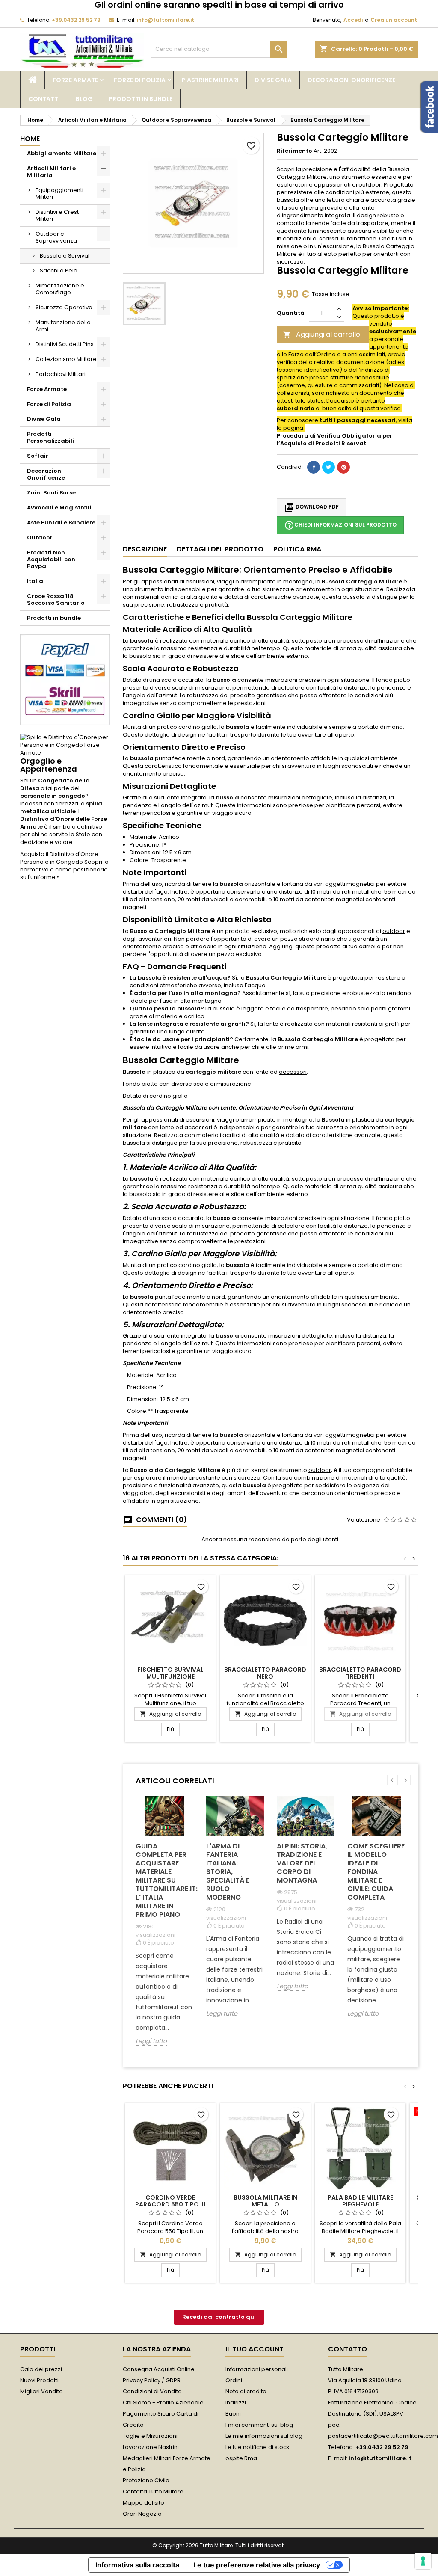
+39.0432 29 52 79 (76, 20)
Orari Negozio (142, 2514)
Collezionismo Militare (66, 359)
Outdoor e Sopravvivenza (56, 237)
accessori (293, 1072)
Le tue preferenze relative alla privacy (257, 2565)
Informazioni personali (257, 2369)
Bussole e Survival (65, 256)
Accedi (353, 20)
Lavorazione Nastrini (151, 2447)
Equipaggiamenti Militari (59, 194)
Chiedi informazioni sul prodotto (340, 525)
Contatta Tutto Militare (153, 2492)
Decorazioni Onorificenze (351, 80)
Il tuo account (255, 2349)
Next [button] (405, 1780)
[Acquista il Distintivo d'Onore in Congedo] (65, 745)
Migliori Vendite (41, 2391)
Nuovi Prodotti (39, 2380)
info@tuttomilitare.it (166, 20)
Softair (38, 456)
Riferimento (294, 151)
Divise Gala (273, 80)
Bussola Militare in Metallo (265, 2201)
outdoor (370, 185)
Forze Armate (75, 80)
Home (30, 139)
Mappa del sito (144, 2503)
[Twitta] (328, 467)
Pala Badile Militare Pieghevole (360, 2201)
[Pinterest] (343, 467)
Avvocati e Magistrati (59, 508)
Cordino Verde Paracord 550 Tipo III (170, 2201)
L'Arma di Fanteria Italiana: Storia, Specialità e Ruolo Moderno (228, 1872)
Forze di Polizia (140, 80)
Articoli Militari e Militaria (51, 172)
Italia (35, 581)
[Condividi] (314, 467)
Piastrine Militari (210, 80)
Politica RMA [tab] (297, 549)
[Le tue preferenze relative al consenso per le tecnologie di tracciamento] (423, 2561)
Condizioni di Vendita (152, 2391)
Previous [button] (392, 1780)
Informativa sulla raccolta (137, 2565)
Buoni (233, 2414)
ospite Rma (241, 2458)
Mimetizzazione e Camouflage (60, 289)
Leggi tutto (151, 2041)
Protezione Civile (146, 2480)
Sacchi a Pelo (59, 271)
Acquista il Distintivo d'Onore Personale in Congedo (59, 858)
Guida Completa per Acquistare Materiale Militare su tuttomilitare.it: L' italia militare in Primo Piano (164, 1880)
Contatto (348, 2349)
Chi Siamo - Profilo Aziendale (163, 2403)
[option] (164, 1927)
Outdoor (40, 537)
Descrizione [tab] (145, 549)
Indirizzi (236, 2403)
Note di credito (246, 2391)
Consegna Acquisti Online (159, 2369)
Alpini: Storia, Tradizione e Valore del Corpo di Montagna (302, 1863)
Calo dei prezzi (41, 2369)
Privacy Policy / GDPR (152, 2380)
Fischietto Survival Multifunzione (170, 1673)
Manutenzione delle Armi (63, 326)
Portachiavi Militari (61, 374)
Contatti (44, 99)
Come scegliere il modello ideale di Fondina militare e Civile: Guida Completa (376, 1872)
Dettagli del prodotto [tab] (220, 549)
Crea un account (394, 20)
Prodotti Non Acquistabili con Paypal (51, 559)
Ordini (234, 2380)
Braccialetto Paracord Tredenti (360, 1673)
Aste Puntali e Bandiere (61, 523)
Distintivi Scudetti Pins (65, 344)
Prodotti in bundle (141, 99)
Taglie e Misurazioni (150, 2436)
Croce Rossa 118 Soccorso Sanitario (56, 600)
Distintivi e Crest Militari (57, 215)
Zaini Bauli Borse (51, 493)
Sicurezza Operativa (64, 307)
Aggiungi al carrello (322, 334)
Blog (84, 99)
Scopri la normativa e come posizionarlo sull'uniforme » (64, 869)
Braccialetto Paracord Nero (265, 1673)
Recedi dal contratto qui (219, 2317)
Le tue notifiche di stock (257, 2447)
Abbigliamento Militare (62, 153)
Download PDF (311, 507)
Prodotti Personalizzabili (50, 437)
